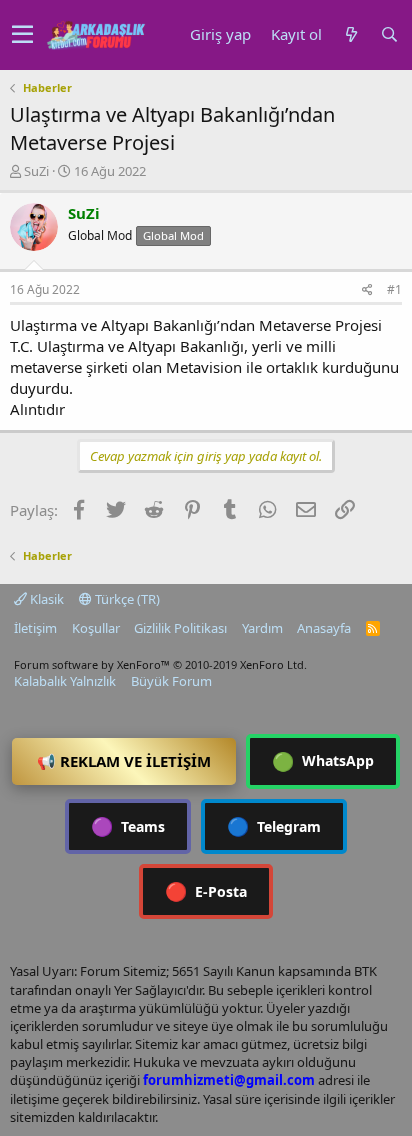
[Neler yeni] (351, 34)
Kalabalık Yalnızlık (65, 681)
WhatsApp (323, 761)
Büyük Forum (171, 681)
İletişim (35, 628)
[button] (22, 35)
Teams (128, 826)
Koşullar (96, 628)
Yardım (262, 628)
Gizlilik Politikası (180, 628)
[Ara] (389, 34)
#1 (394, 289)
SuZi (36, 171)
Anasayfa (324, 628)
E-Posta (206, 891)
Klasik (45, 599)
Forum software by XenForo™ (160, 664)
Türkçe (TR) (126, 599)
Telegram (274, 826)
